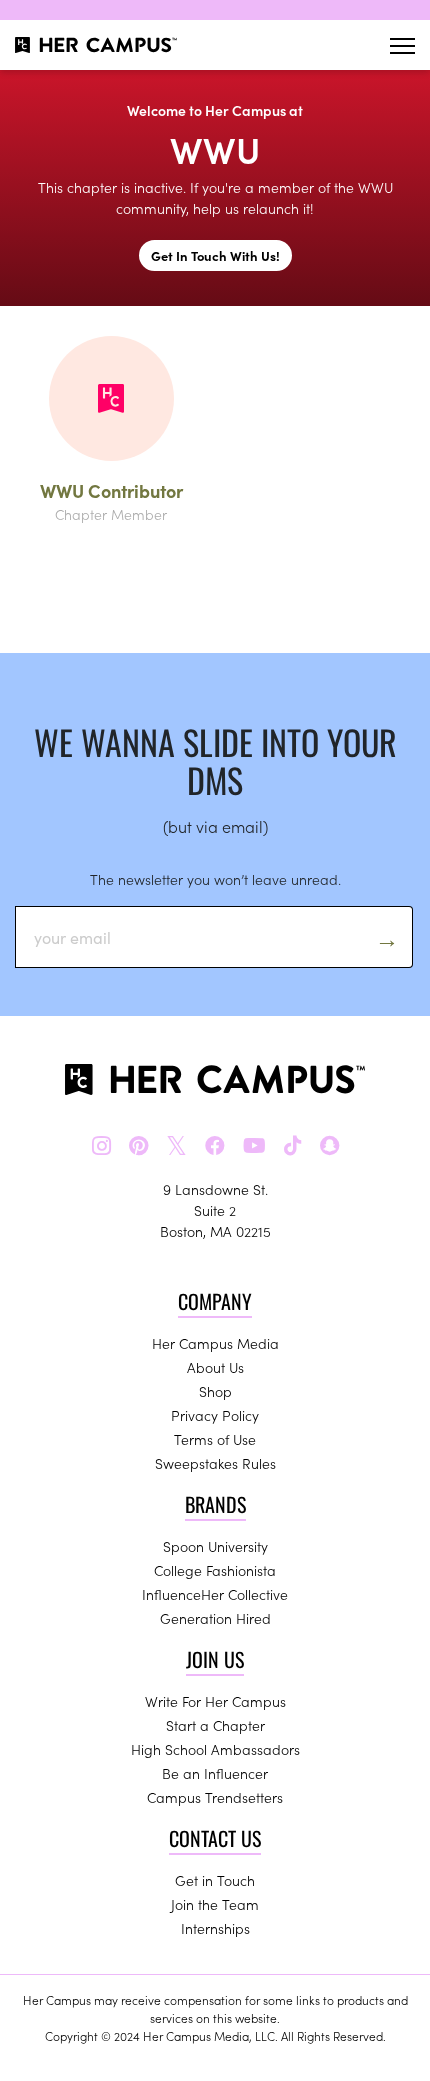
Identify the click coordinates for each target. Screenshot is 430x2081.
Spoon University (215, 1546)
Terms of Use (215, 1439)
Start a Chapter (215, 1725)
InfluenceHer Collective (215, 1594)
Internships (215, 1928)
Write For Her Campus (215, 1701)
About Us (215, 1367)
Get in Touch (215, 1880)
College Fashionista (215, 1570)
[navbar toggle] (402, 45)
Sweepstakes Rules (215, 1463)
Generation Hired (215, 1618)
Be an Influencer (215, 1773)
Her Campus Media (215, 1343)
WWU (215, 148)
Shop (215, 1391)
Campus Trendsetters (215, 1797)
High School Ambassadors (215, 1749)
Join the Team (215, 1904)
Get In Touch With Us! (215, 255)
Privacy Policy (215, 1415)
